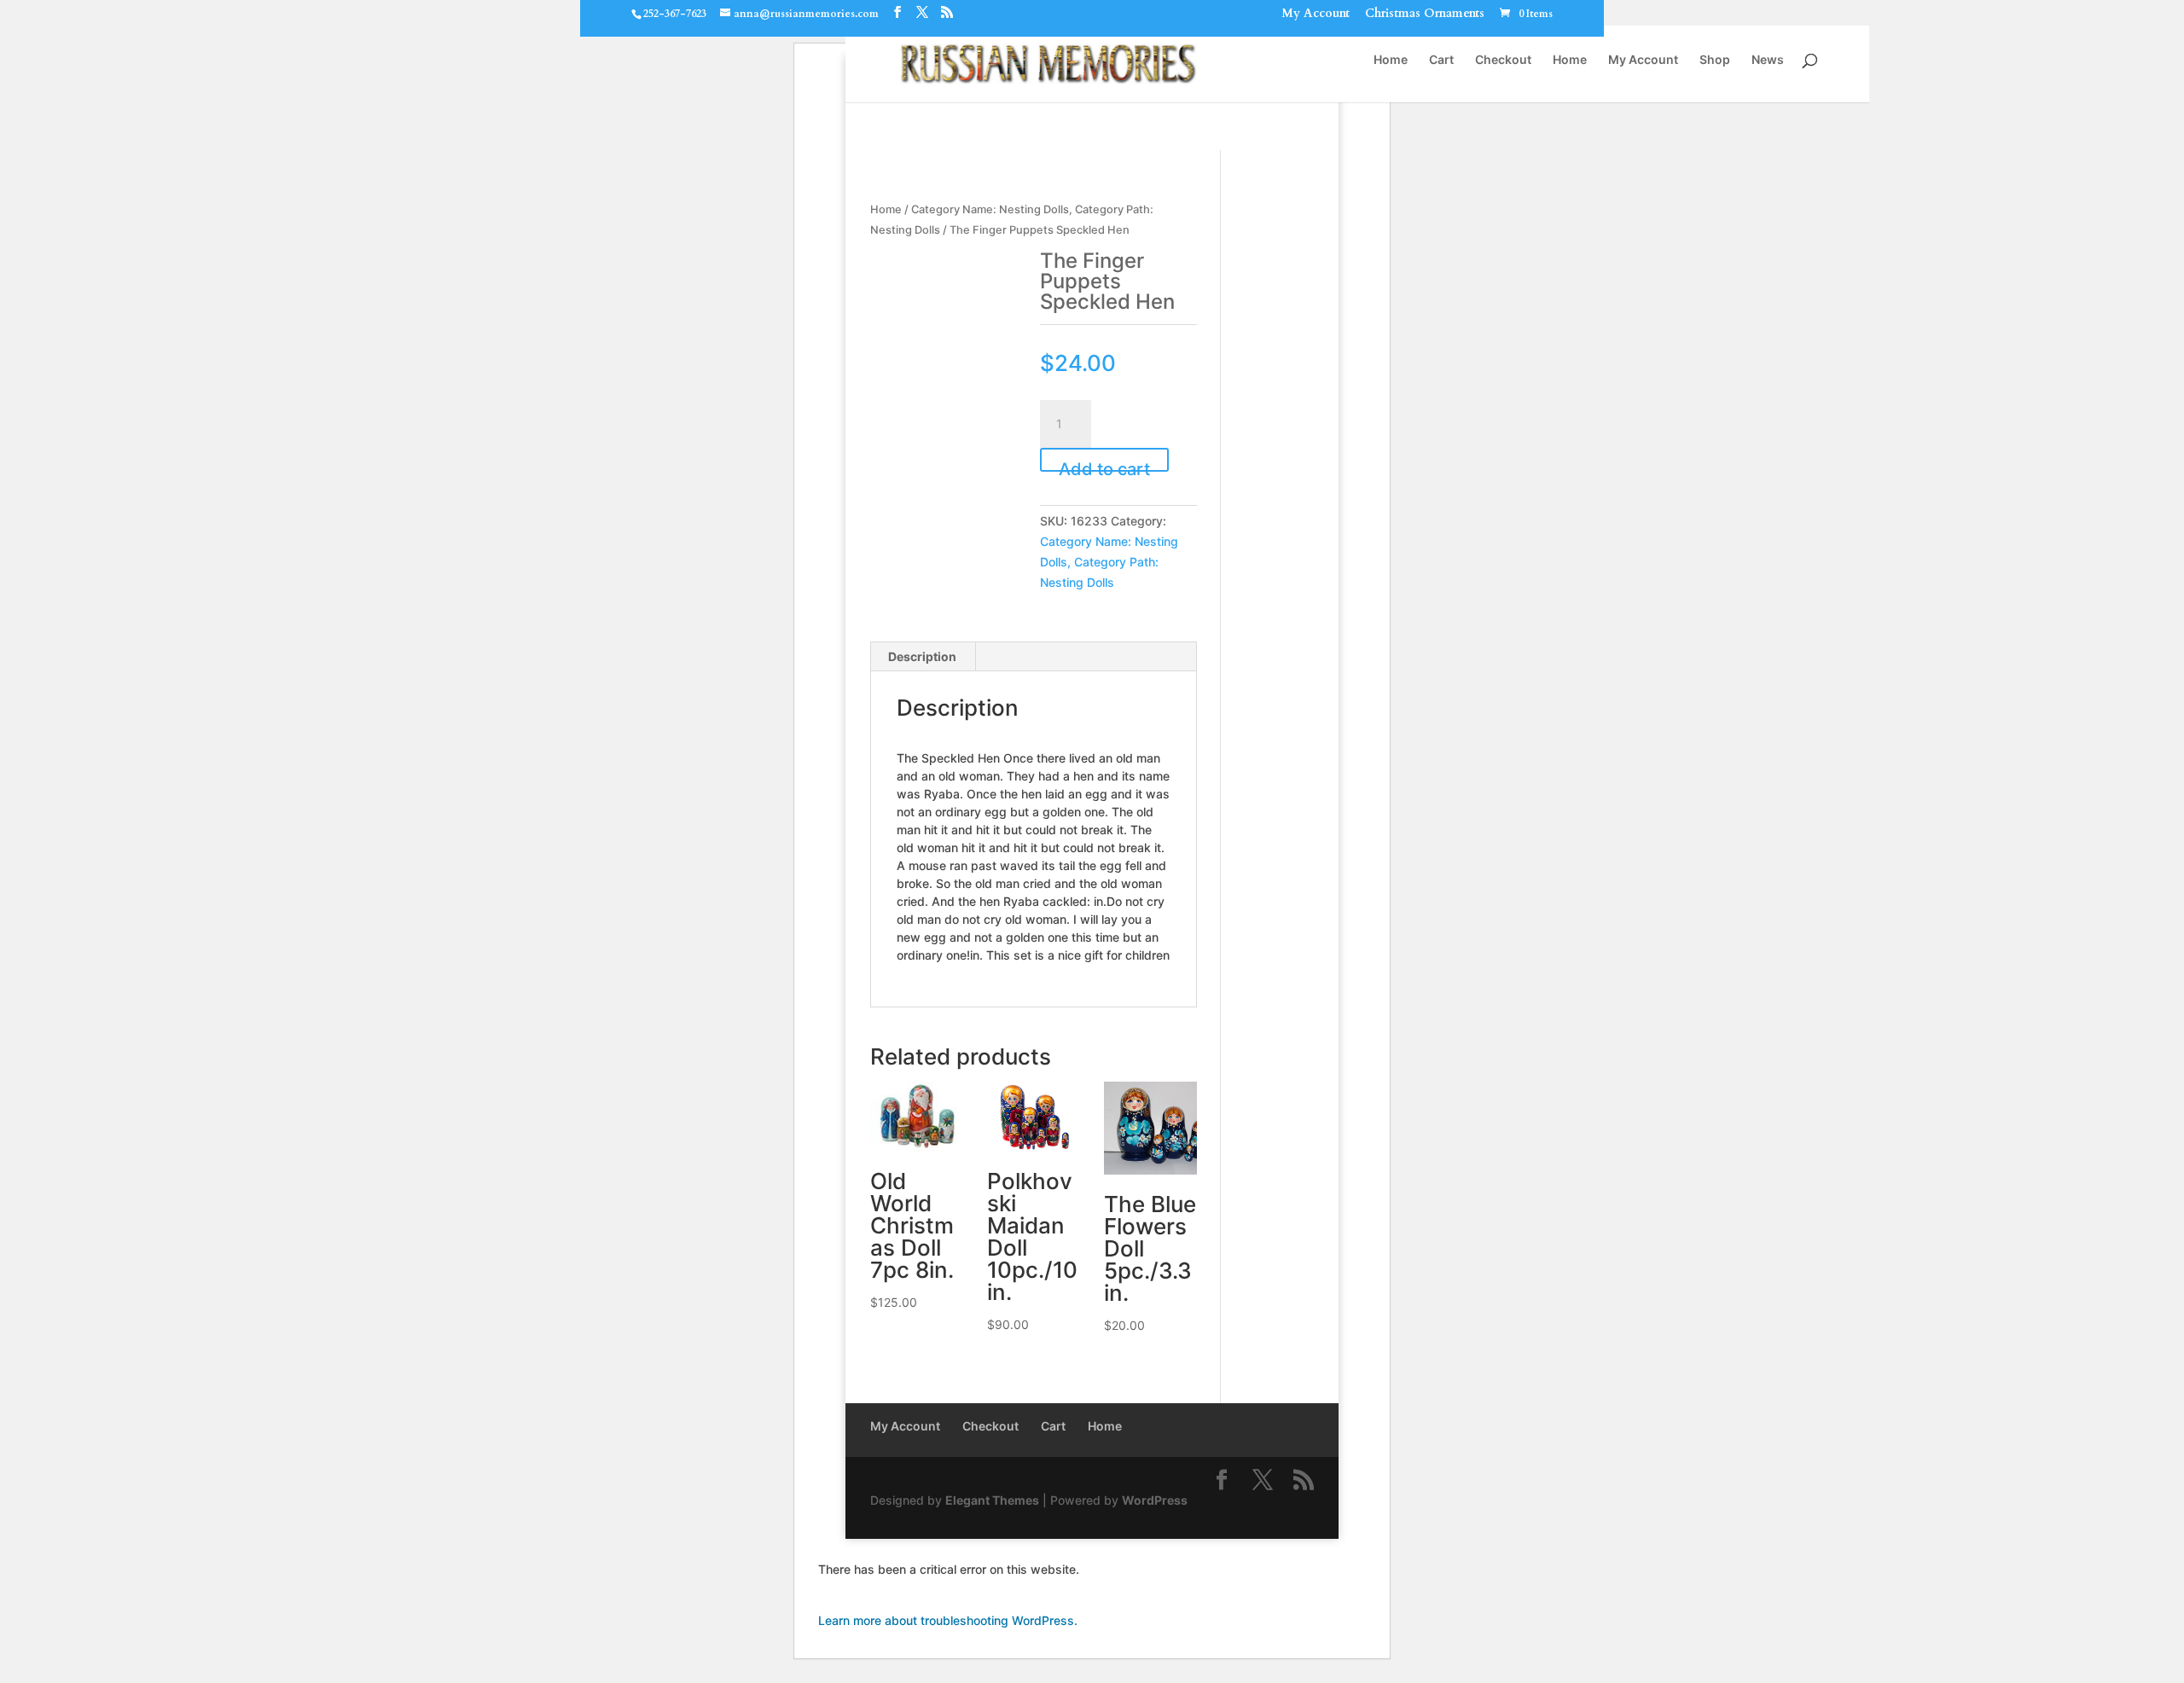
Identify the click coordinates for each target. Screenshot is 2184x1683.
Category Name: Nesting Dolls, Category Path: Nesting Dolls (1109, 562)
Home (1391, 60)
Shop (1715, 60)
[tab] (923, 657)
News (1768, 60)
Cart (1441, 60)
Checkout (1503, 60)
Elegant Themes (992, 1500)
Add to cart (1104, 465)
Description (922, 656)
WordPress (1155, 1500)
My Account (1316, 15)
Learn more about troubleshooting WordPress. (948, 1620)
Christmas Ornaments (1425, 15)
